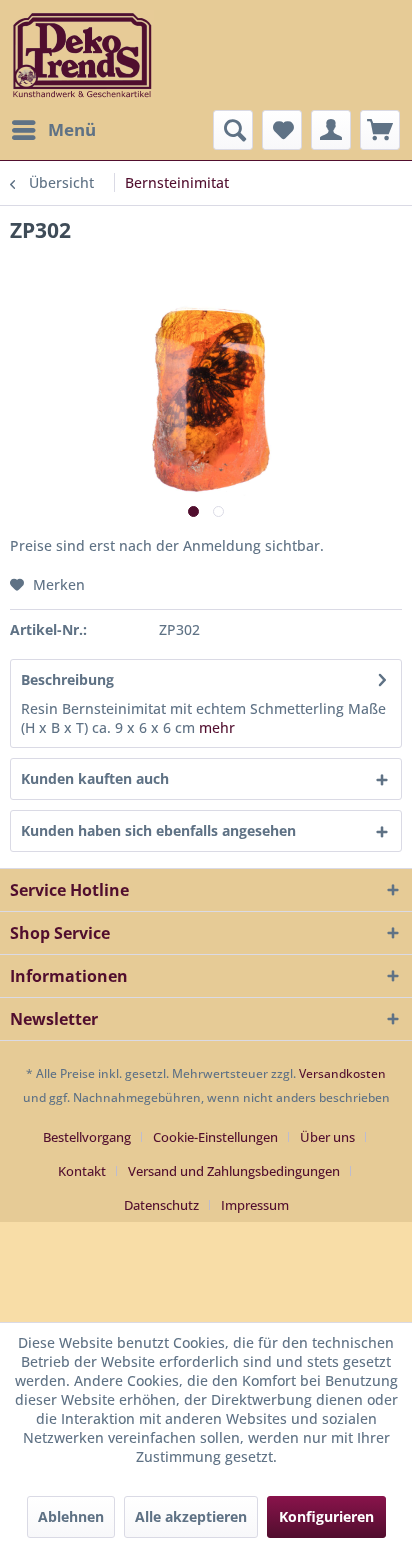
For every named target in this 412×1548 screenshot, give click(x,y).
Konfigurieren (326, 1516)
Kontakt (82, 1171)
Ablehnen (71, 1516)
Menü (72, 129)
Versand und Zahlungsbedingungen (234, 1171)
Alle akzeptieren (191, 1516)
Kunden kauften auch (95, 778)
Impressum (255, 1205)
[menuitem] (53, 130)
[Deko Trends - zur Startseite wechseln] (82, 55)
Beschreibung (67, 679)
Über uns (327, 1137)
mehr (217, 727)
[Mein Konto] (331, 130)
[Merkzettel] (282, 130)
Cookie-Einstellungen (215, 1137)
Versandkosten (342, 1073)
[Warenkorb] (380, 130)
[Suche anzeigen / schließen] (233, 130)
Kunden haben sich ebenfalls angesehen (158, 830)
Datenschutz (161, 1205)
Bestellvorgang (87, 1137)
